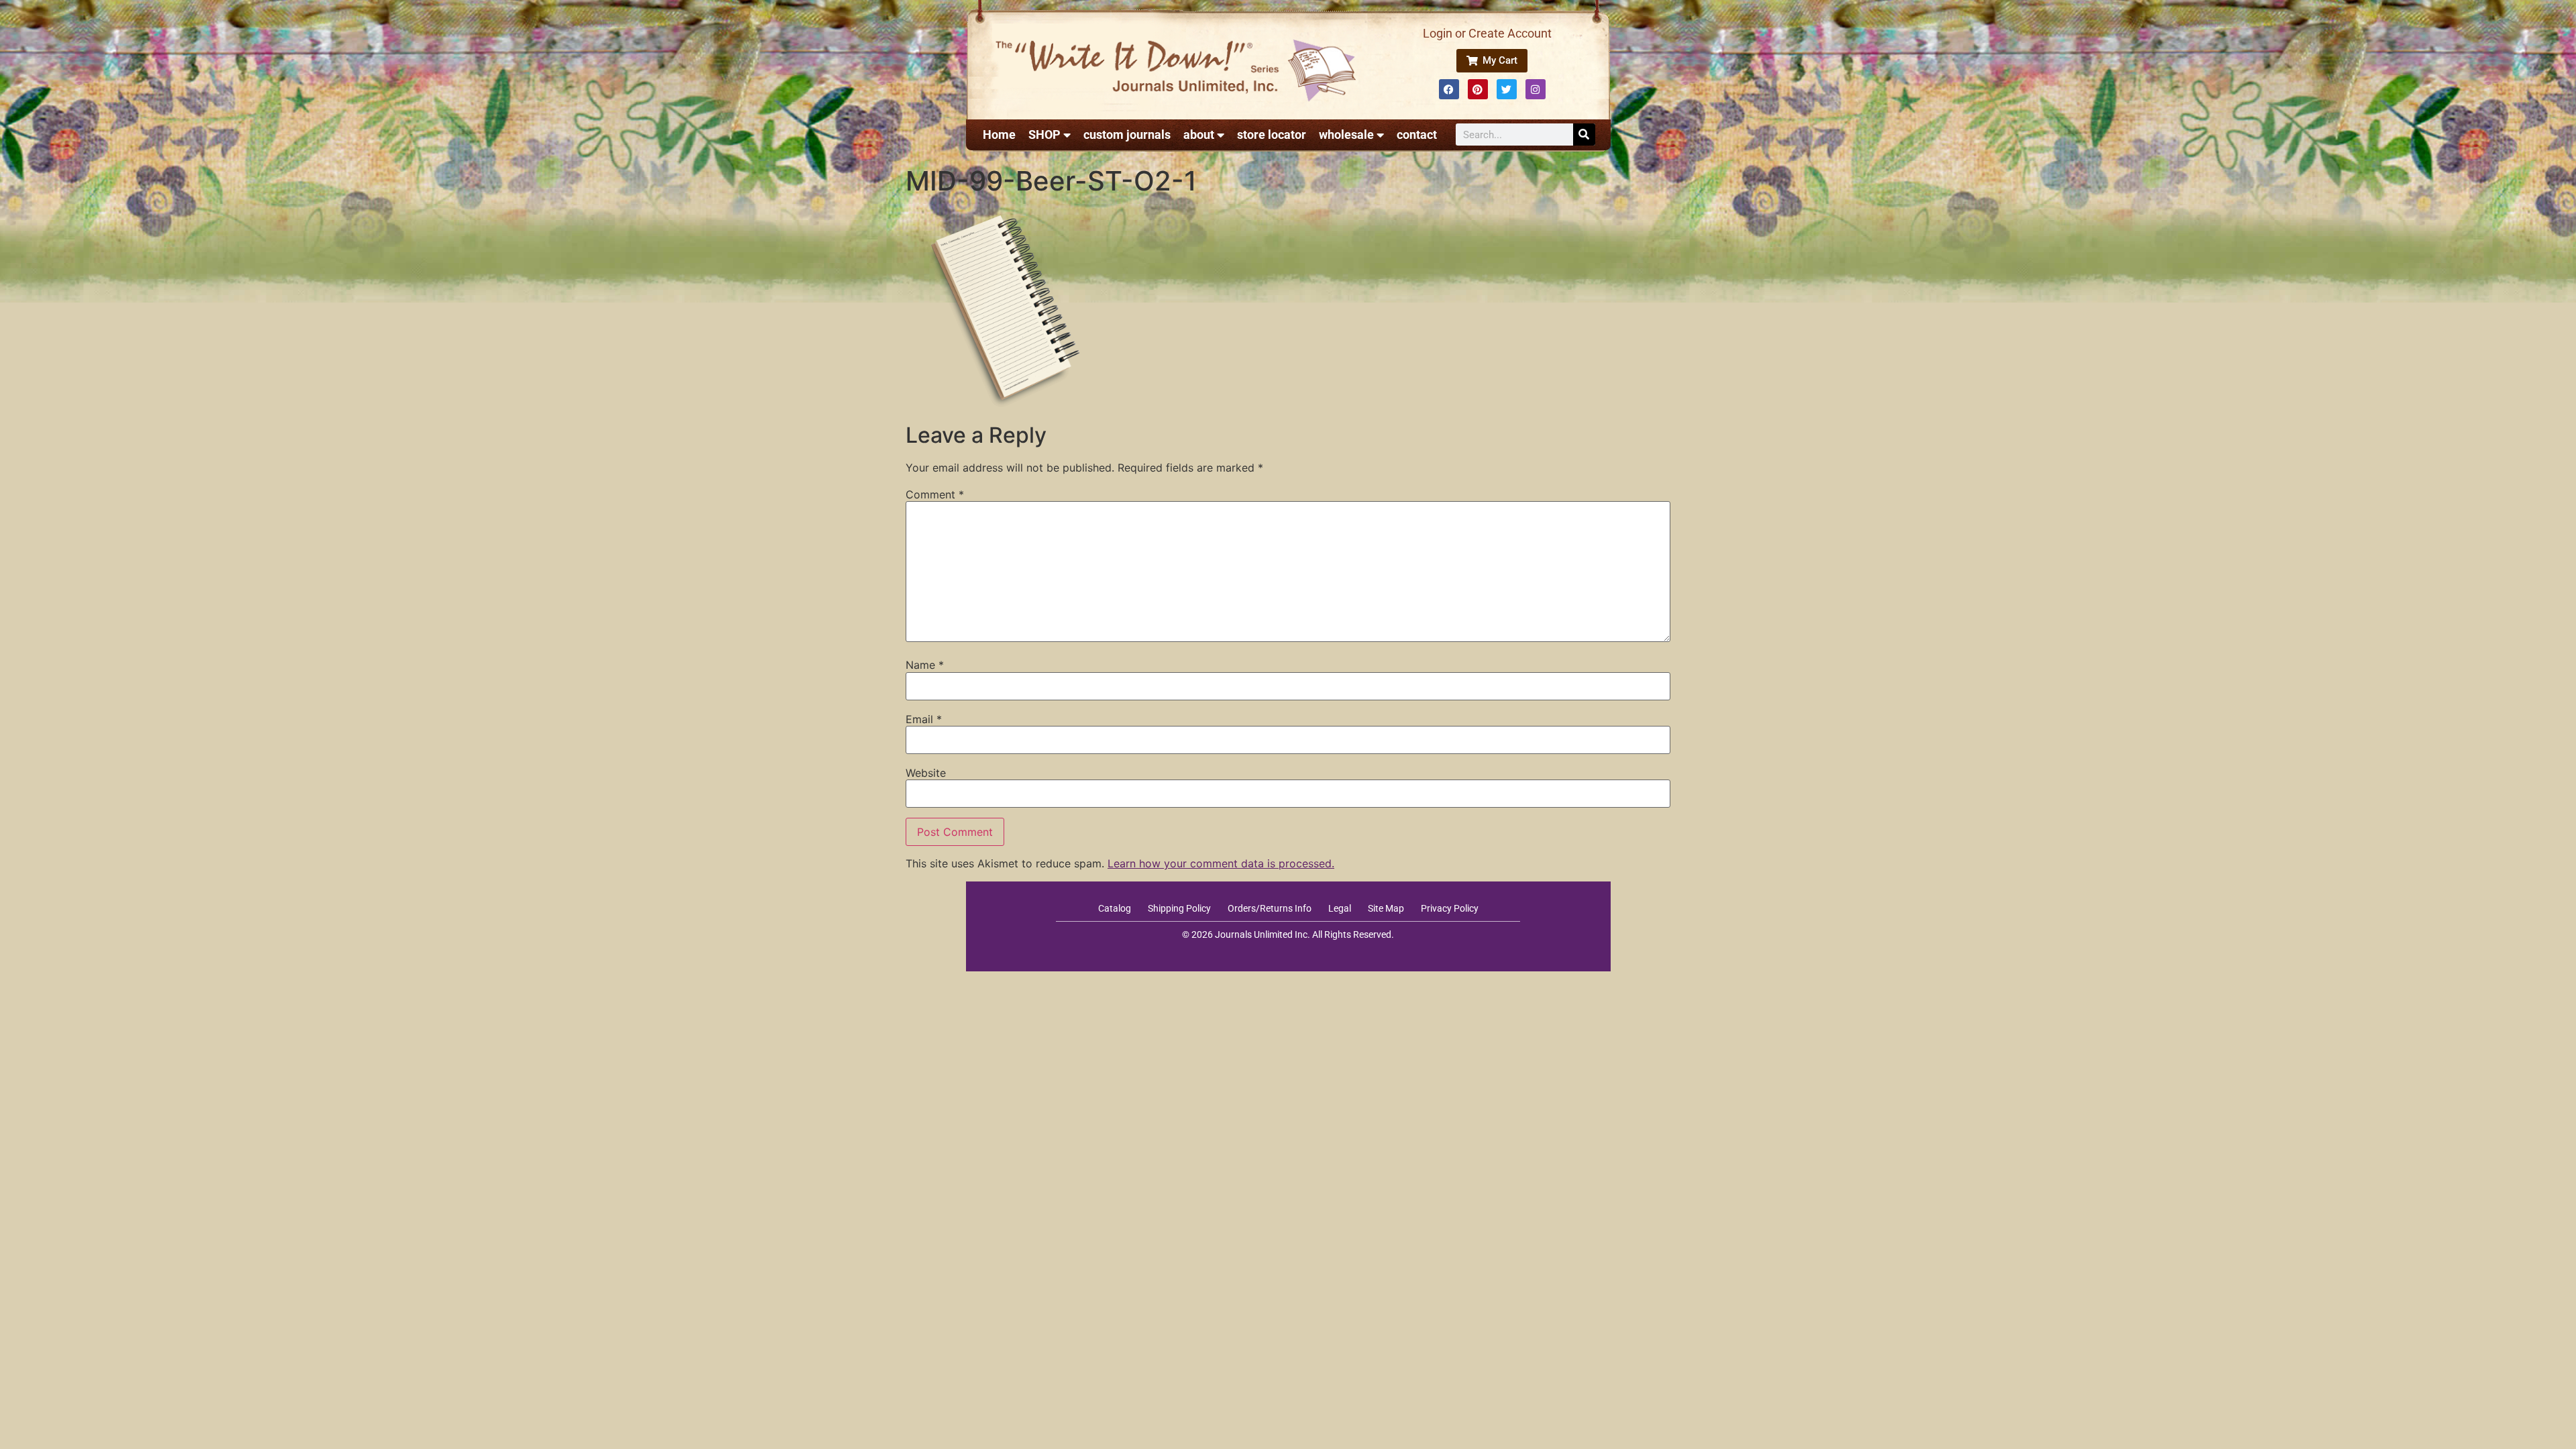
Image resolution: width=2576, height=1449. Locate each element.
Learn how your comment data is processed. (1221, 863)
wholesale (1346, 135)
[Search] (1584, 135)
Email (924, 719)
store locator (1272, 135)
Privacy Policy (1450, 908)
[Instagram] (1536, 89)
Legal (1340, 908)
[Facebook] (1449, 89)
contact (1417, 135)
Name (925, 665)
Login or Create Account (1487, 33)
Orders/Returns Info (1270, 908)
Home (999, 135)
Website (926, 773)
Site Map (1386, 908)
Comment (935, 494)
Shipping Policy (1179, 908)
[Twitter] (1507, 89)
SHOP (1044, 135)
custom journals (1127, 135)
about (1199, 135)
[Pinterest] (1478, 89)
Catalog (1115, 908)
